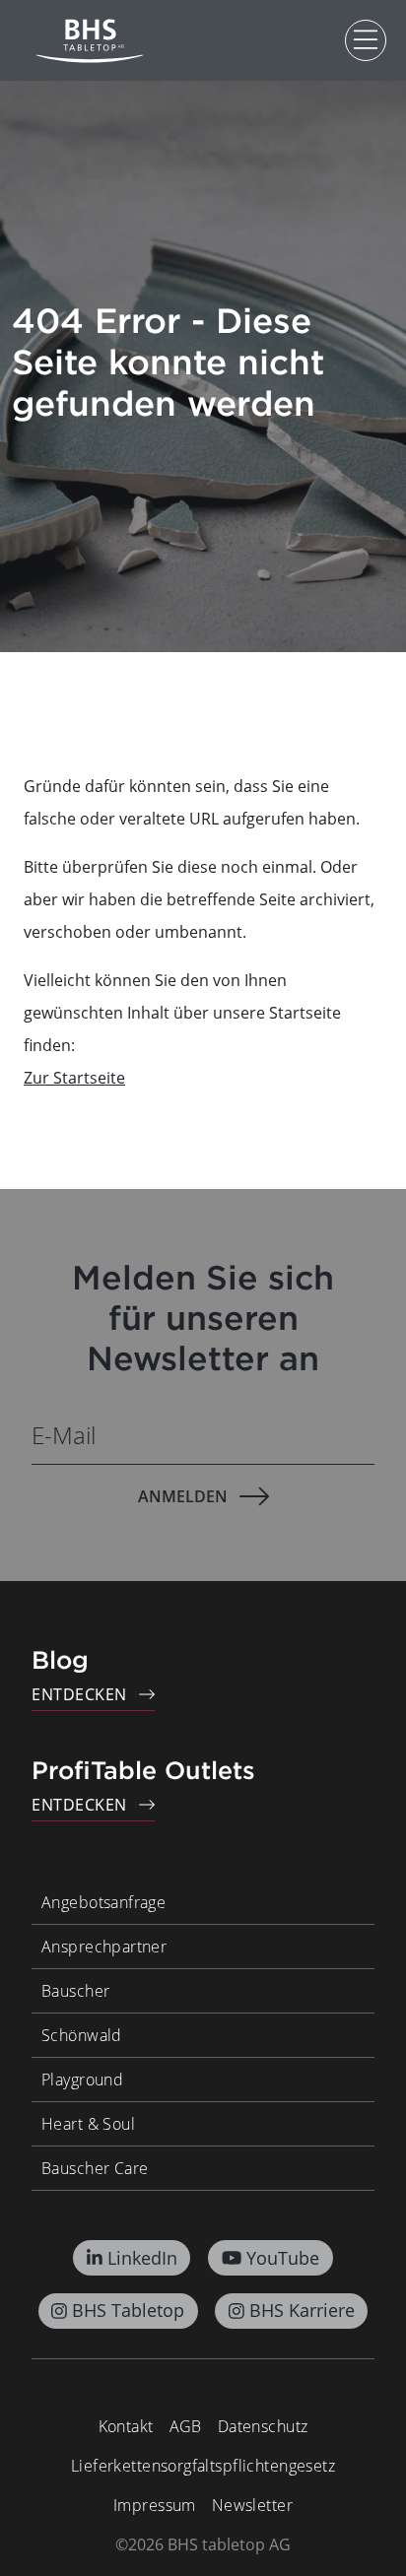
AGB (186, 2426)
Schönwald (82, 2035)
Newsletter (252, 2505)
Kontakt (126, 2426)
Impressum (155, 2505)
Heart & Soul (88, 2124)
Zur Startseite (74, 1078)
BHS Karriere (302, 2310)
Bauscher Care (95, 2168)
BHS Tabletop (128, 2310)
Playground (82, 2080)
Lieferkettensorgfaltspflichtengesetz (203, 2466)
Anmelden (183, 1496)
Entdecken (79, 1694)
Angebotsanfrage (103, 1902)
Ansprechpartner (104, 1947)
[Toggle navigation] (366, 40)
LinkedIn (142, 2258)
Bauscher (75, 1991)
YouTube (283, 2258)
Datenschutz (263, 2426)
